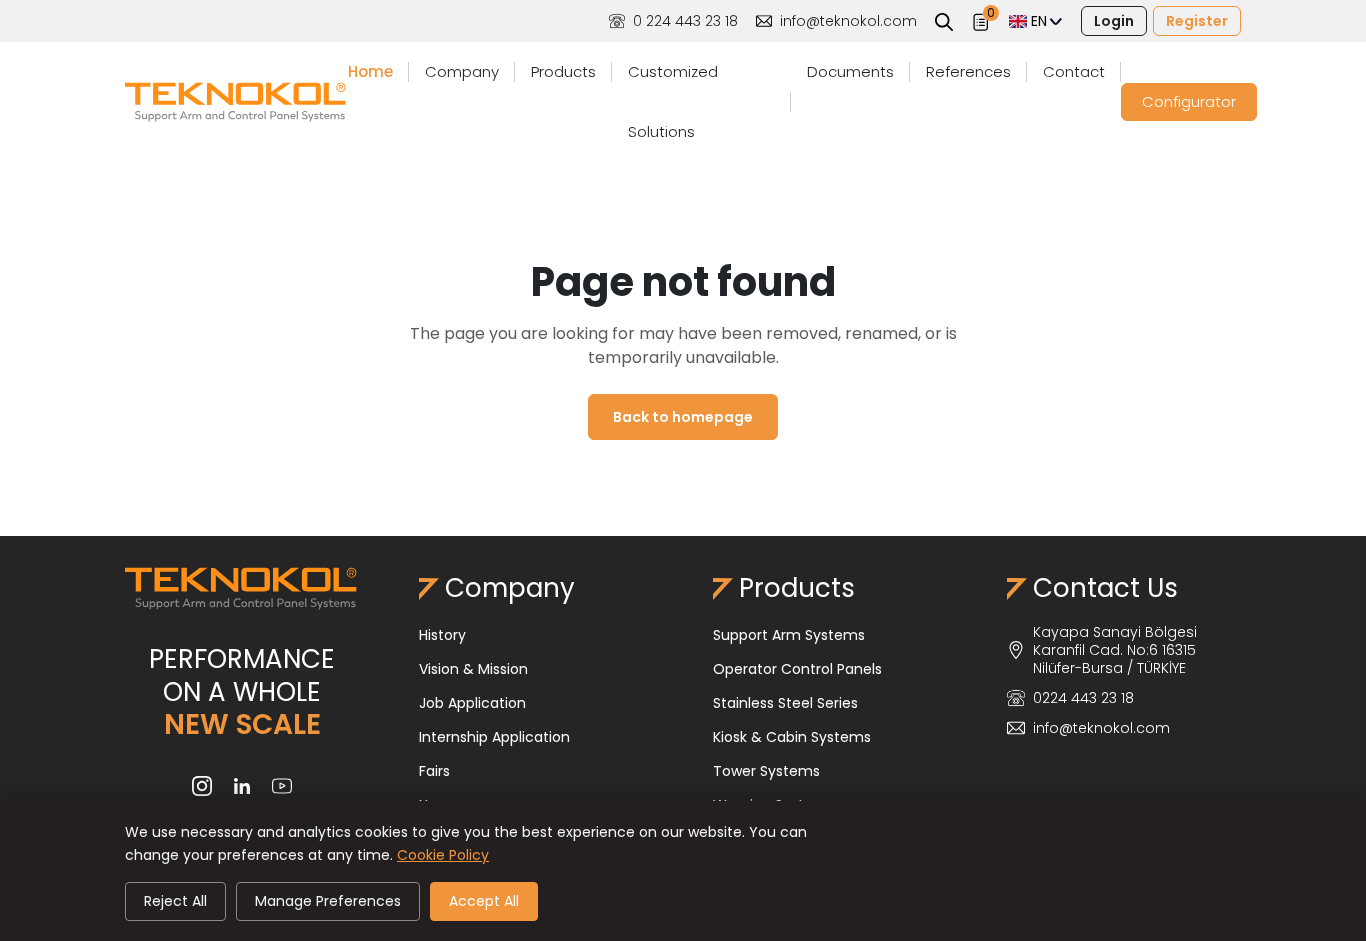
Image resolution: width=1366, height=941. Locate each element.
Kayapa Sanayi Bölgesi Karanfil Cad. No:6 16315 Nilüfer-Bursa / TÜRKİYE (1115, 650)
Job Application (472, 703)
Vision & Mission (473, 669)
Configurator (1189, 101)
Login (1114, 21)
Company (462, 71)
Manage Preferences (328, 901)
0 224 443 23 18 (685, 21)
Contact (1074, 71)
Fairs (434, 771)
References (968, 71)
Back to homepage (683, 417)
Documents (850, 71)
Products (563, 71)
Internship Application (494, 737)
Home (370, 71)
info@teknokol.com (848, 21)
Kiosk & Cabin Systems (792, 737)
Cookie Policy (443, 855)
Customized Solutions (673, 101)
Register (1197, 21)
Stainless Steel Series (785, 703)
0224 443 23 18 (1083, 698)
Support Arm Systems (789, 635)
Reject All (175, 901)
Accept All (484, 901)
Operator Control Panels (797, 669)
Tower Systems (766, 771)
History (442, 635)
